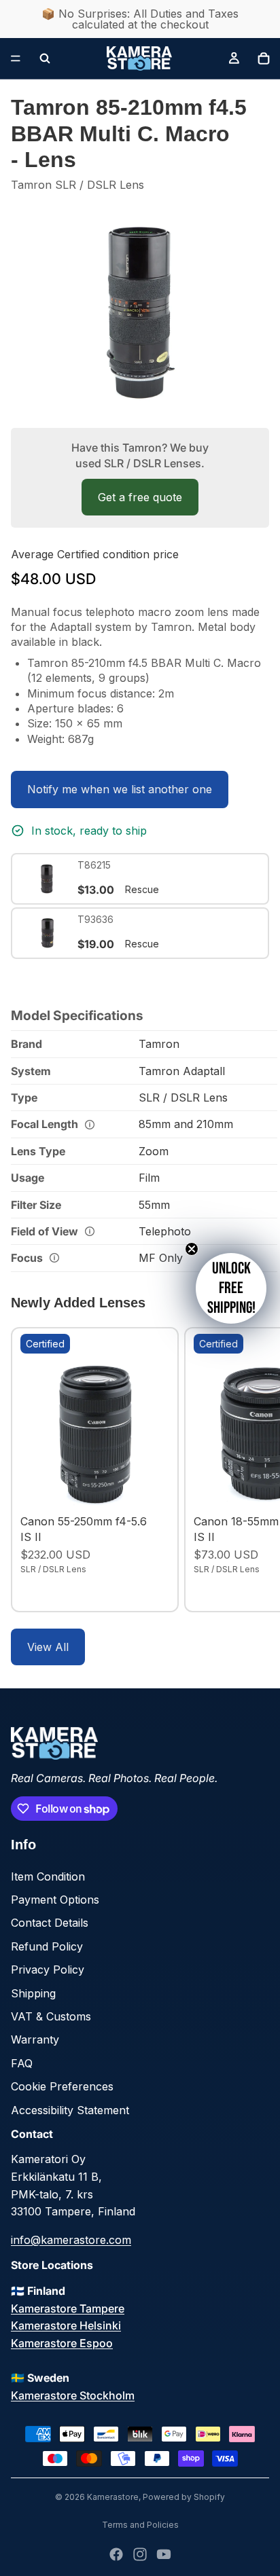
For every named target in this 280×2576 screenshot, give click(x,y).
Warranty (35, 2039)
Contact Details (50, 1923)
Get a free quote (140, 497)
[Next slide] (254, 1470)
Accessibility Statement (70, 2110)
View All (48, 1647)
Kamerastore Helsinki (66, 2325)
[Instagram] (140, 2554)
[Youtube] (164, 2554)
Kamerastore (113, 2497)
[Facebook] (116, 2554)
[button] (231, 1288)
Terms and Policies (140, 2525)
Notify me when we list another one (120, 789)
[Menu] (16, 58)
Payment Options (55, 1900)
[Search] (45, 58)
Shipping (33, 1993)
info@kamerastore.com (71, 2240)
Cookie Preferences (62, 2086)
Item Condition (48, 1876)
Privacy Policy (48, 1970)
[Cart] (264, 58)
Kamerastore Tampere (68, 2308)
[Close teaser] (192, 1249)
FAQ (22, 2063)
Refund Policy (47, 1946)
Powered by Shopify (184, 2497)
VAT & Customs (51, 2016)
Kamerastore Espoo (62, 2343)
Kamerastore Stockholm (73, 2395)
